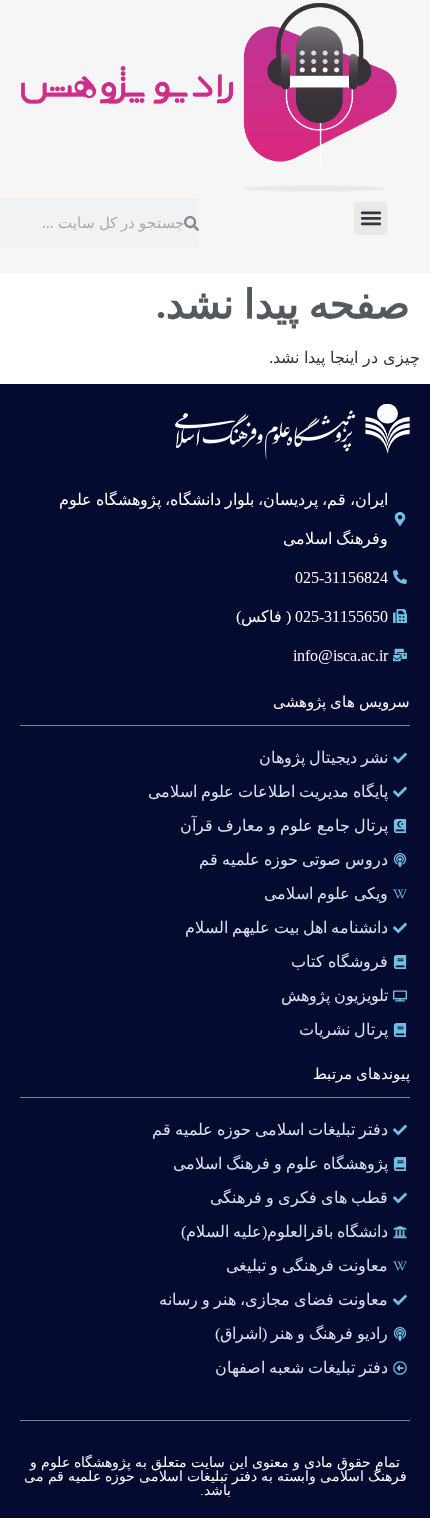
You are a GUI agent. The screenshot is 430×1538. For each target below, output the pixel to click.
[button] (370, 218)
